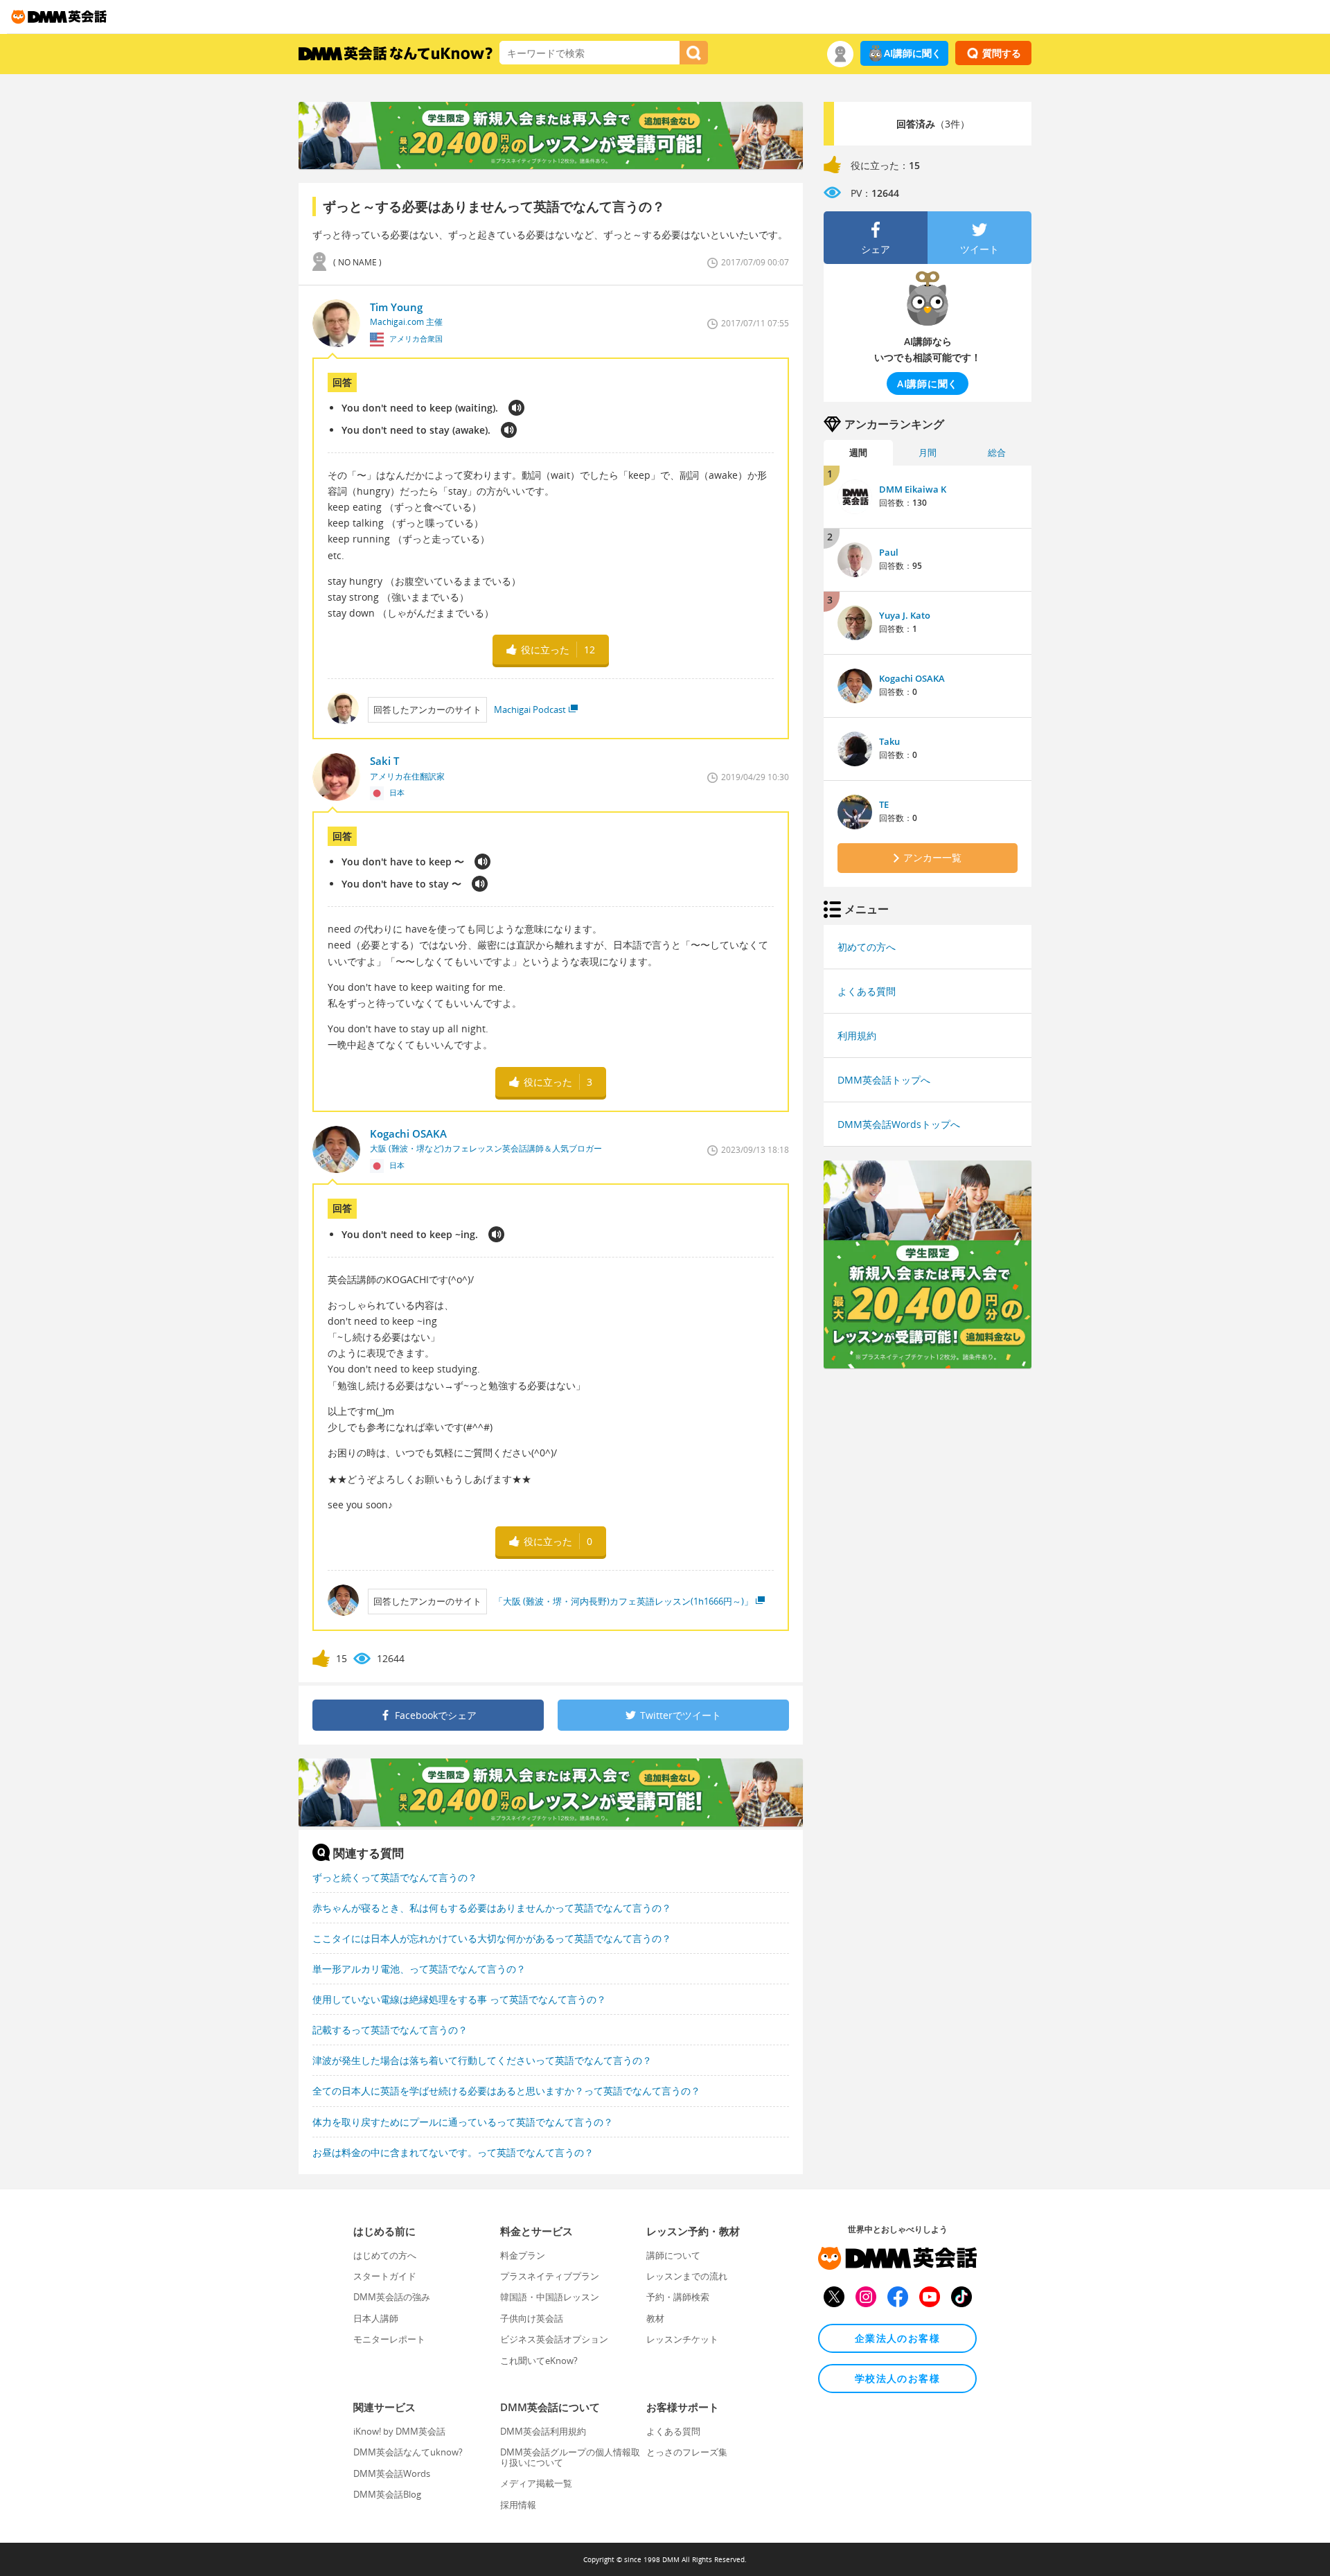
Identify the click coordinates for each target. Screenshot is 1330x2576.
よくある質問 (867, 991)
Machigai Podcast (530, 709)
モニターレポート (389, 2339)
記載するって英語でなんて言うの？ (390, 2030)
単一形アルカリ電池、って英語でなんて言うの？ (419, 1969)
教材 (655, 2318)
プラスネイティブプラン (550, 2276)
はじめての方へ (385, 2255)
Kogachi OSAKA (912, 678)
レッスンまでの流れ (687, 2276)
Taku (889, 741)
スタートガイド (385, 2276)
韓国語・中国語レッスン (550, 2297)
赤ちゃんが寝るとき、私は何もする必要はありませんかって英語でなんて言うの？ (492, 1908)
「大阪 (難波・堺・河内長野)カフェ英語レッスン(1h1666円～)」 (623, 1601)
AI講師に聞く (913, 53)
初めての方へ (867, 947)
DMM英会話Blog (387, 2494)
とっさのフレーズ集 (687, 2452)
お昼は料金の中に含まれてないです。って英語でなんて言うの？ (453, 2152)
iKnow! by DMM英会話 (399, 2431)
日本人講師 (376, 2318)
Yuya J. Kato (905, 615)
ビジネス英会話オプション (554, 2339)
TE (884, 804)
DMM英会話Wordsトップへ (899, 1124)
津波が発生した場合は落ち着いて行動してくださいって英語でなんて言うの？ (482, 2060)
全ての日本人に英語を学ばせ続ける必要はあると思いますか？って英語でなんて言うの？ (506, 2091)
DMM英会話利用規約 (543, 2431)
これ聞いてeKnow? (539, 2361)
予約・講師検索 (678, 2297)
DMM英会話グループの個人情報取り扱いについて (570, 2457)
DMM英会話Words (392, 2473)
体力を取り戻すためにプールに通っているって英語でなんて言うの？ (463, 2122)
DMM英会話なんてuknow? (408, 2452)
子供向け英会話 (532, 2318)
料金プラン (523, 2255)
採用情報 (518, 2505)
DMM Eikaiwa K (913, 489)
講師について (673, 2255)
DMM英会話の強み (392, 2297)
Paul (889, 552)
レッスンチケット (682, 2339)
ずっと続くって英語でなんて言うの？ (395, 1877)
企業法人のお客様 (897, 2338)
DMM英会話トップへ (884, 1080)
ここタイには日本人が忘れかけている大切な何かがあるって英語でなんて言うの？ (492, 1938)
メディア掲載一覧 (536, 2483)
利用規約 (857, 1035)
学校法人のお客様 (897, 2378)
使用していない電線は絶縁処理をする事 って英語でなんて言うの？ (459, 1999)
